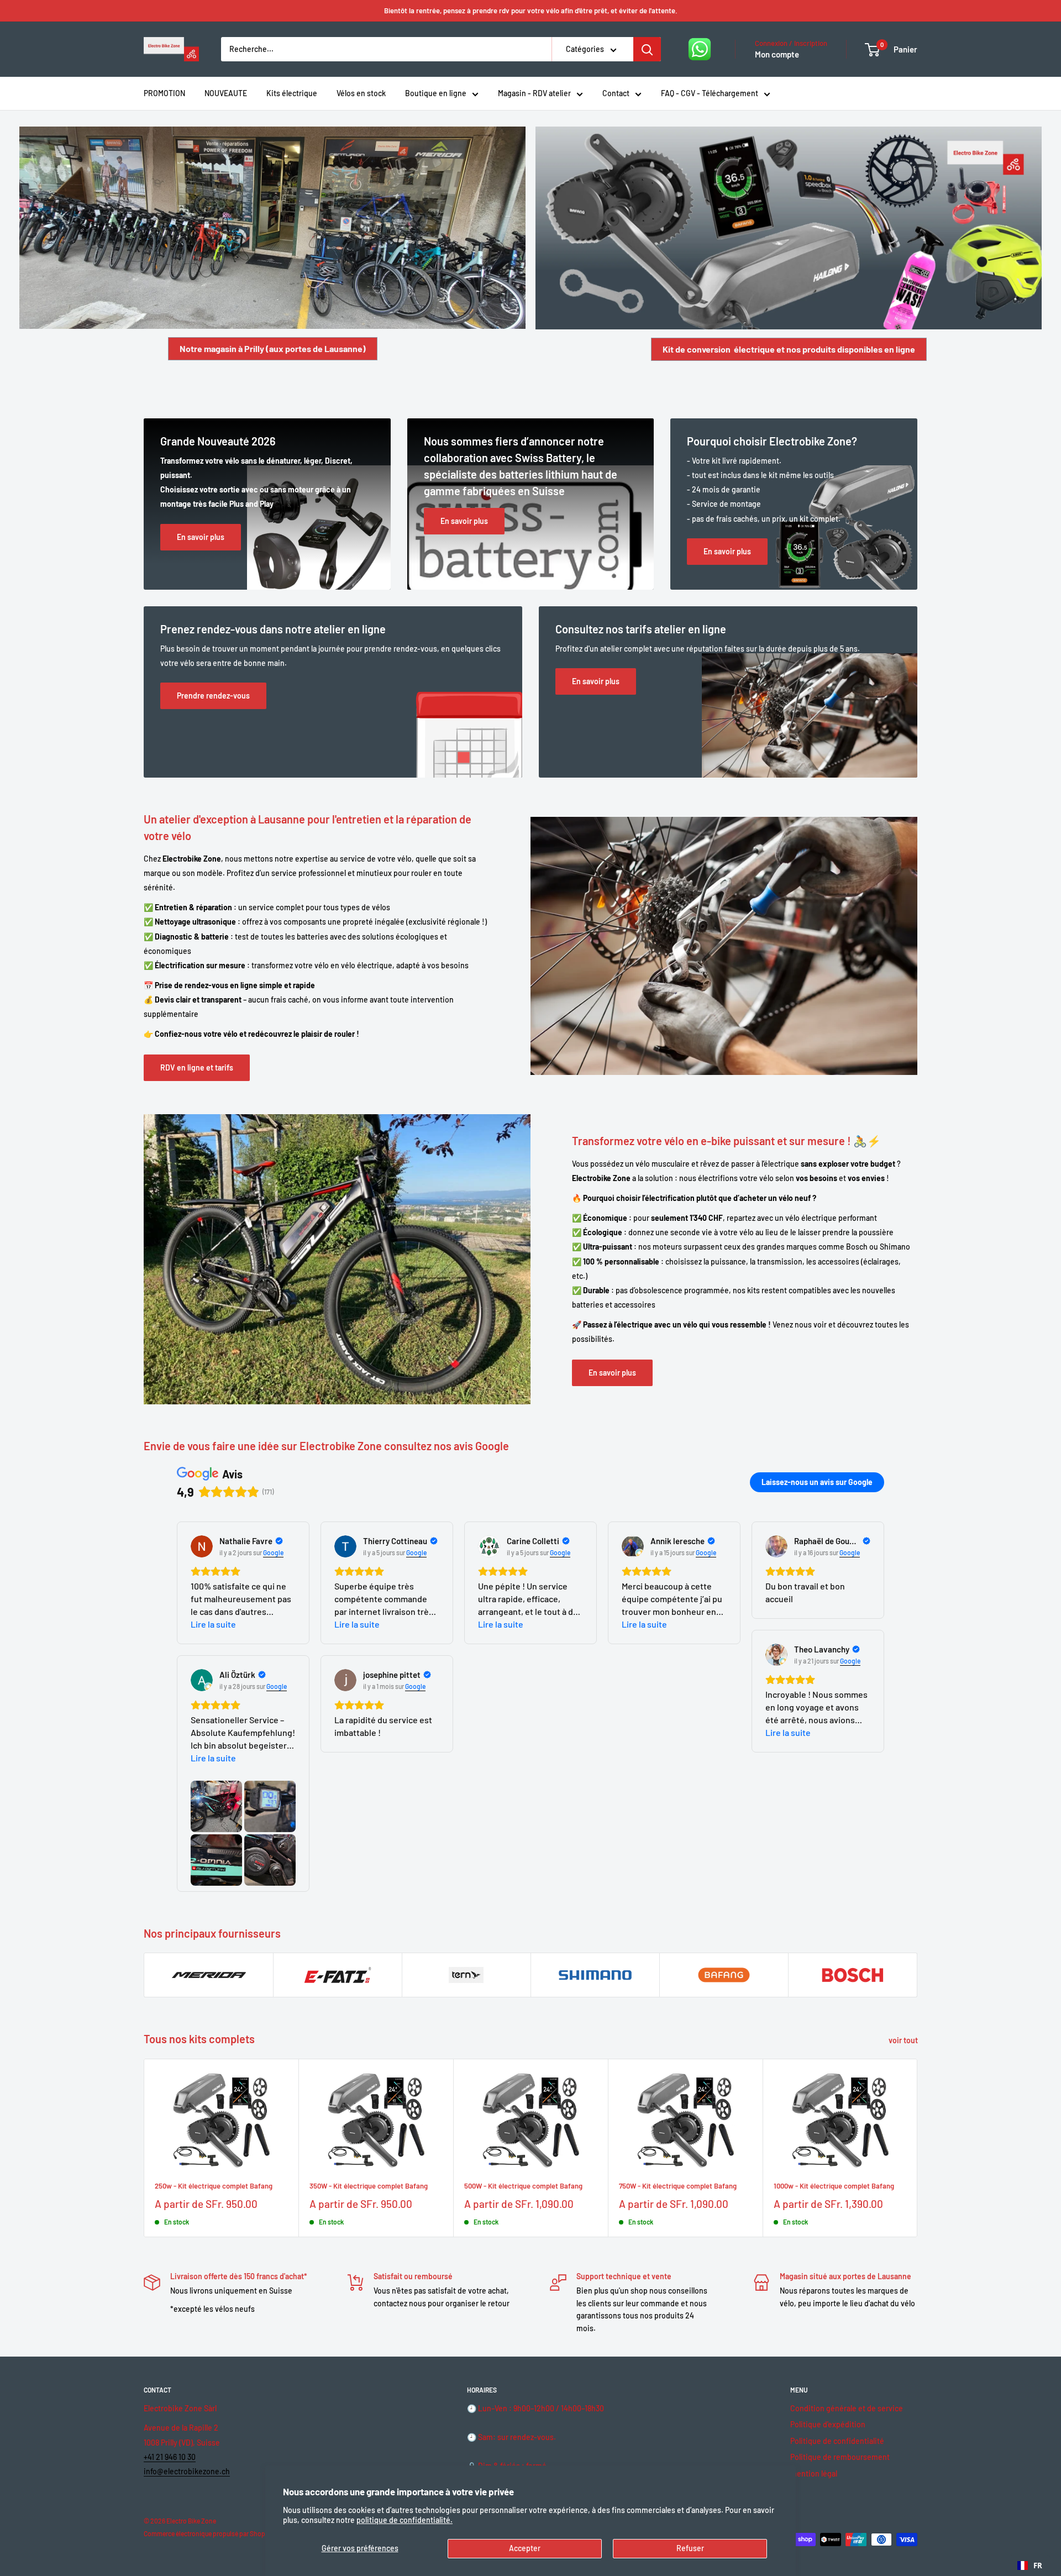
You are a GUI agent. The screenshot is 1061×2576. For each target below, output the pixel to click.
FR (1038, 2565)
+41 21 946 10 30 (170, 2457)
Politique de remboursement (840, 2457)
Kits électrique (292, 93)
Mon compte (777, 54)
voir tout (904, 2040)
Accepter (525, 2548)
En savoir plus (612, 1373)
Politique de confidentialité (837, 2441)
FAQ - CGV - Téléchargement (710, 93)
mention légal (814, 2473)
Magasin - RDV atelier (534, 93)
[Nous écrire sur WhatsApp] (700, 49)
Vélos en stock (361, 93)
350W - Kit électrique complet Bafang (369, 2186)
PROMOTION (164, 93)
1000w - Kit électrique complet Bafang (834, 2186)
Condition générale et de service (847, 2408)
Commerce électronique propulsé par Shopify (208, 2533)
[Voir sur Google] (202, 1546)
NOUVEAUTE (226, 93)
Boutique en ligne (436, 93)
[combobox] (1030, 2565)
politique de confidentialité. (405, 2520)
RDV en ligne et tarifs (197, 1067)
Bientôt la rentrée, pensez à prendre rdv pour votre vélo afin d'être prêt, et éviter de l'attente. (531, 11)
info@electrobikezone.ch (187, 2471)
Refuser (690, 2548)
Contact (616, 93)
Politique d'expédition (828, 2424)
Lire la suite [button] (213, 1624)
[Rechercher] (647, 49)
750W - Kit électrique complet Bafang (678, 2186)
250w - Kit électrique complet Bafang (214, 2186)
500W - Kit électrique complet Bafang (523, 2186)
